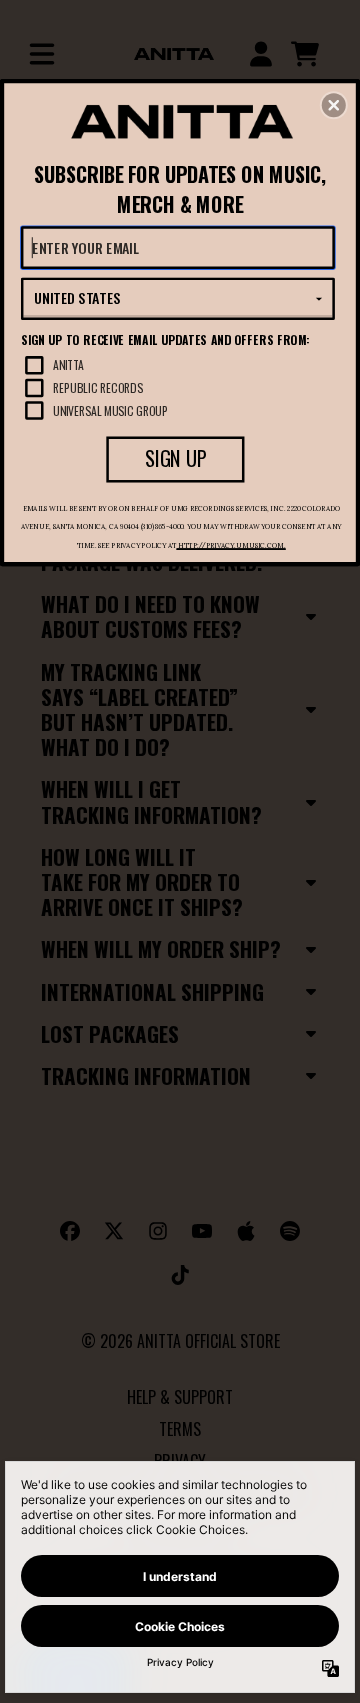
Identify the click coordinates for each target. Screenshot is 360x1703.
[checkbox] (180, 365)
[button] (334, 105)
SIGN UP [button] (176, 459)
